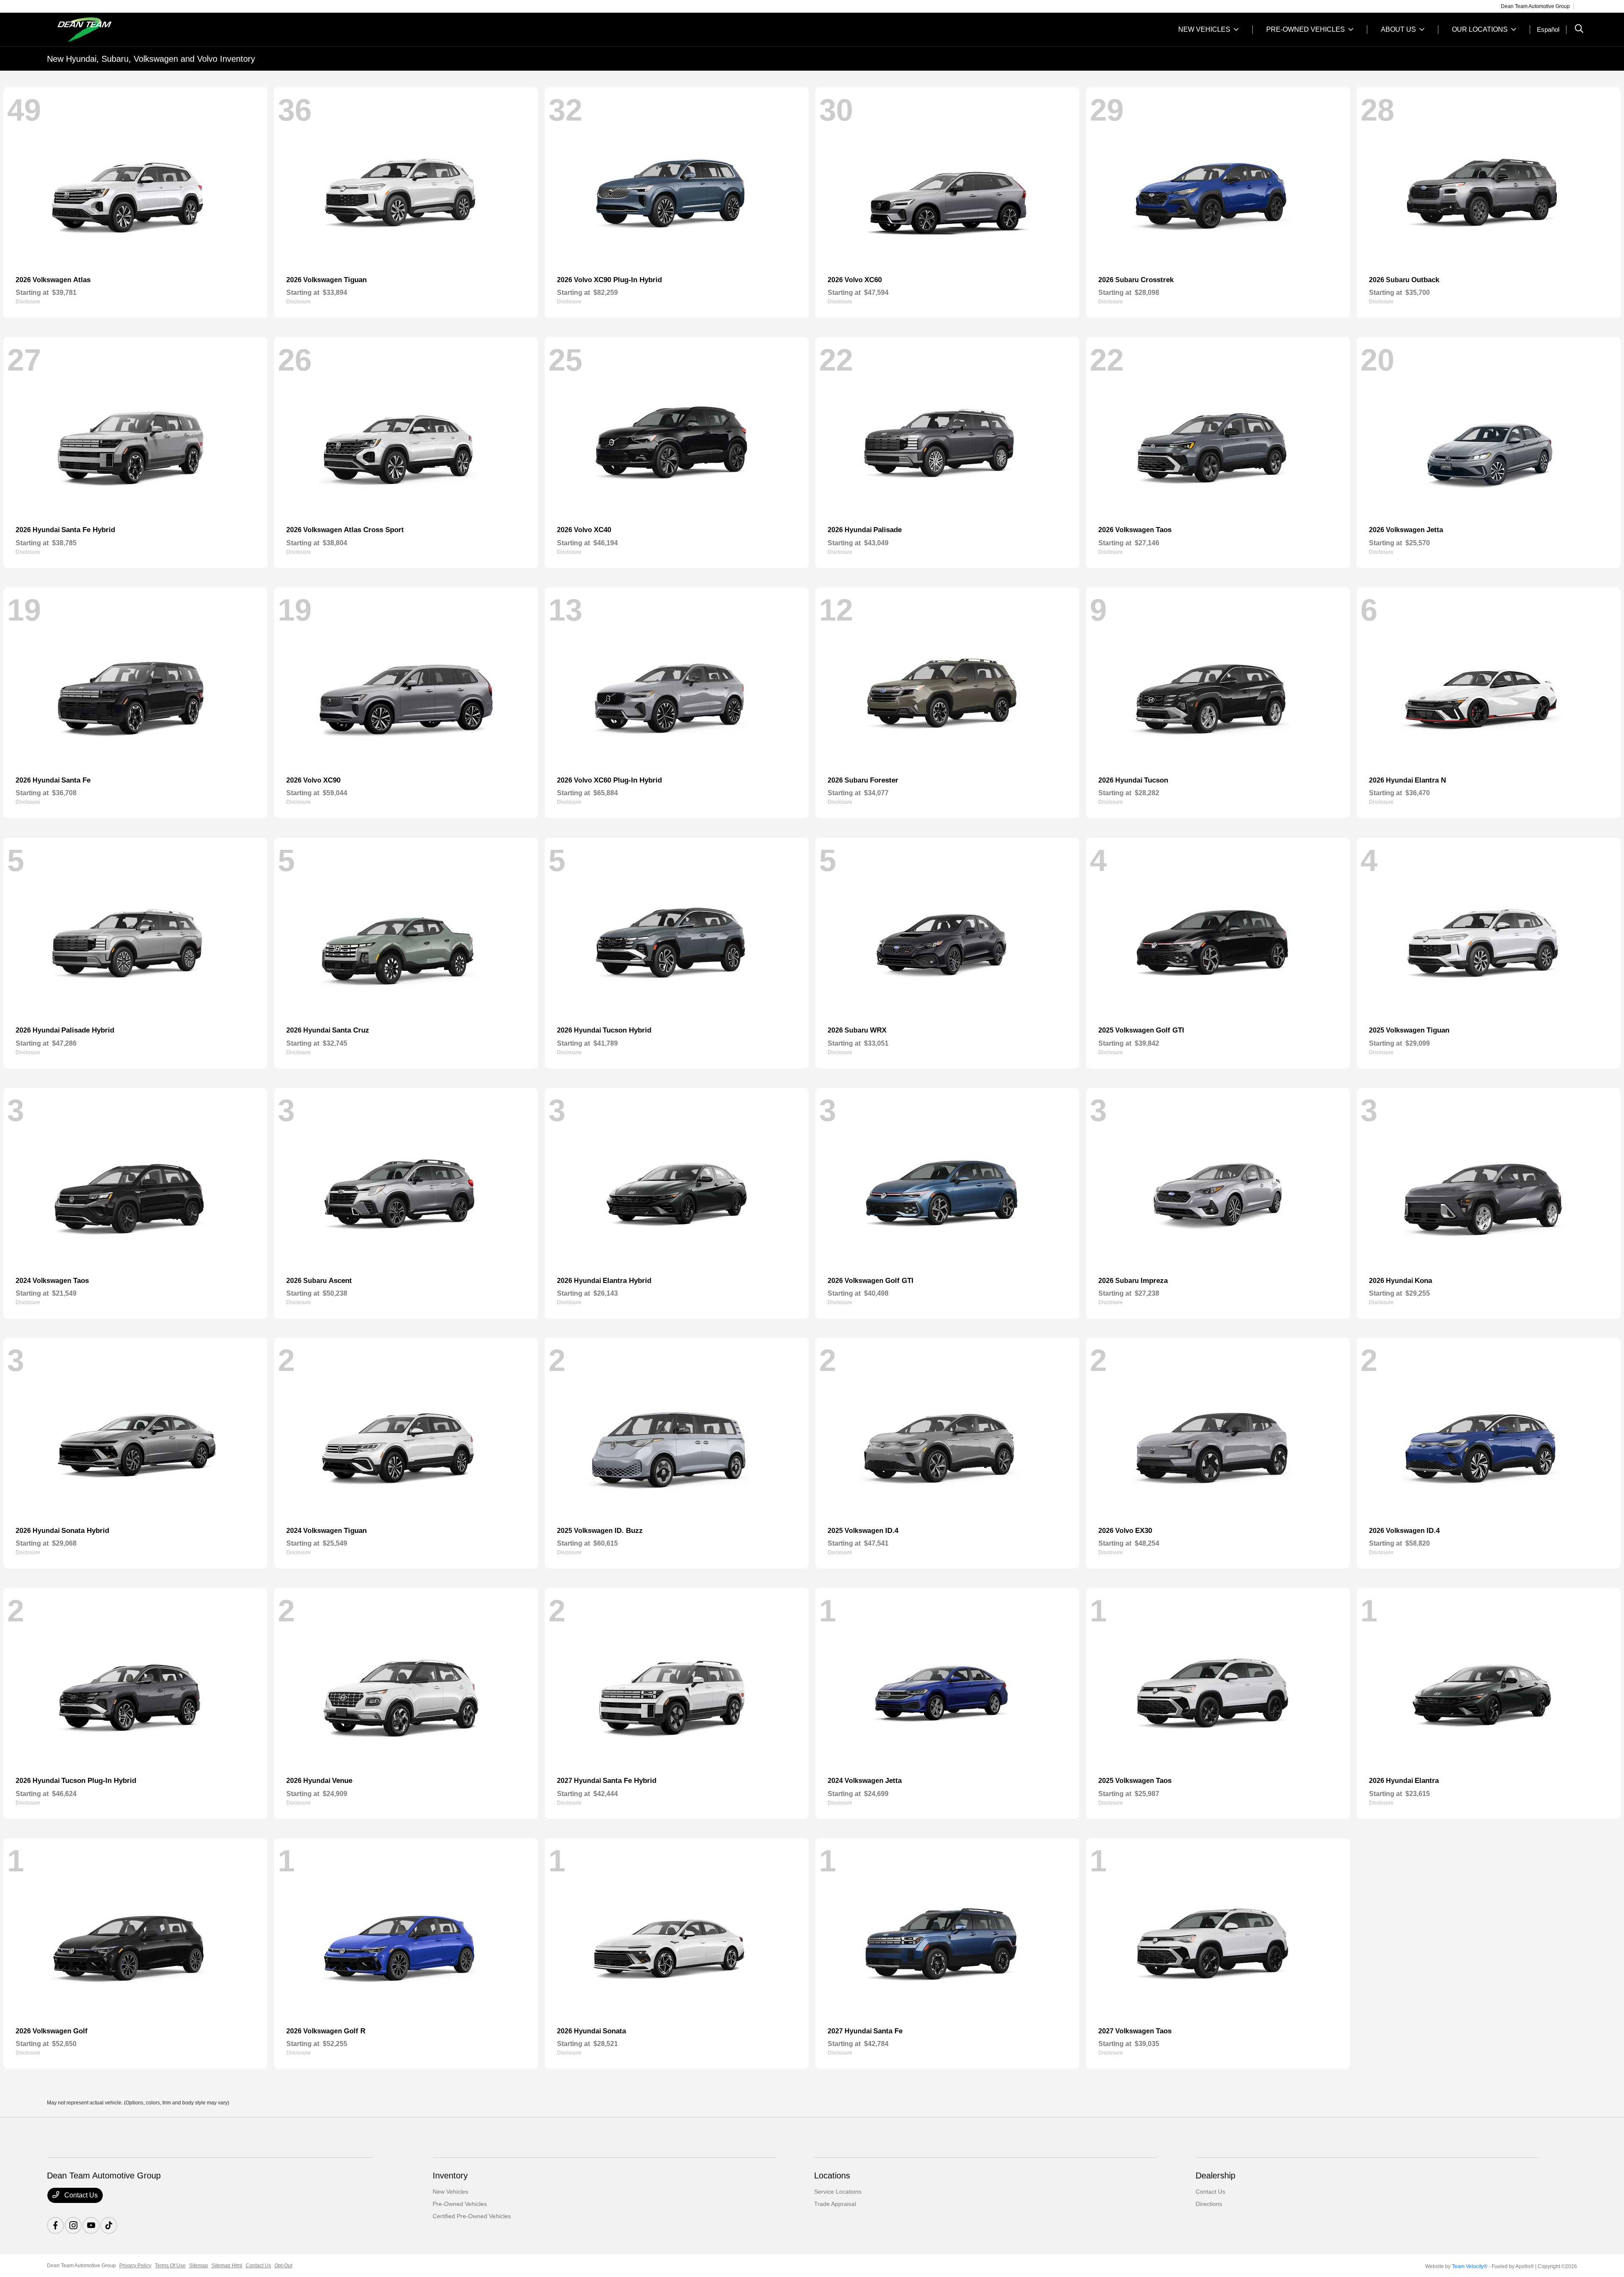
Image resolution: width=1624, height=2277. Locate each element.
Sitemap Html (227, 2266)
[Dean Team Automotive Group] (120, 29)
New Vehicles (450, 2192)
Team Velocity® (1470, 2266)
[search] (1579, 30)
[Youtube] (91, 2225)
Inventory (450, 2175)
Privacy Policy (135, 2266)
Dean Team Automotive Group (81, 2266)
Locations (832, 2175)
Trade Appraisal (835, 2204)
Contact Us (80, 2195)
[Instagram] (73, 2225)
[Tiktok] (109, 2225)
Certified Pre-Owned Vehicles (472, 2216)
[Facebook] (55, 2225)
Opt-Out (283, 2266)
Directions (1209, 2204)
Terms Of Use (170, 2266)
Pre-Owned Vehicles (460, 2204)
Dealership (1215, 2175)
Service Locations (838, 2192)
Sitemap (199, 2266)
